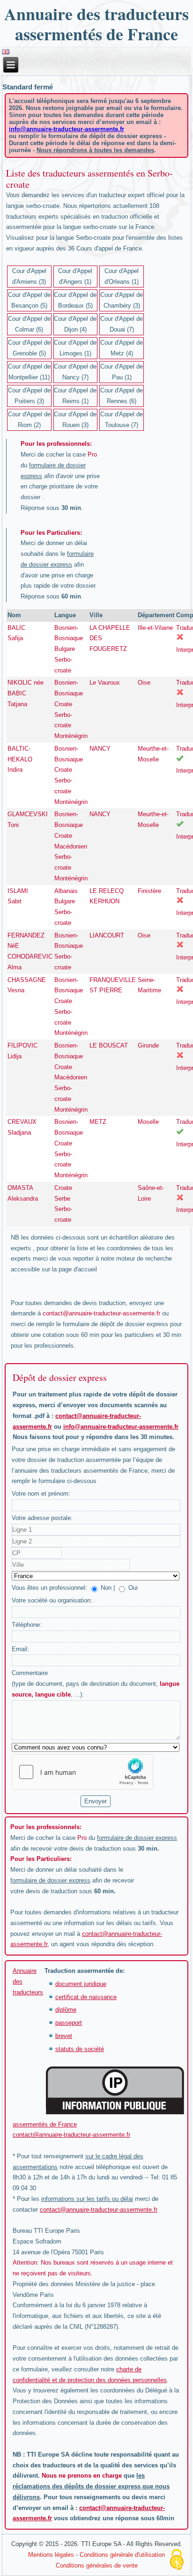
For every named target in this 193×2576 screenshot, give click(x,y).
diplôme (66, 2010)
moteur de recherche (144, 1258)
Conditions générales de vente (97, 2565)
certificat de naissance (86, 1997)
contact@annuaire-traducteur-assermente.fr (101, 1313)
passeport (69, 2023)
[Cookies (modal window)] (177, 2560)
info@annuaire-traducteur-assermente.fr (67, 129)
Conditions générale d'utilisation (122, 2555)
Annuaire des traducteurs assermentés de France (96, 24)
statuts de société (80, 2049)
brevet (64, 2036)
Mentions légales (51, 2555)
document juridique (81, 1984)
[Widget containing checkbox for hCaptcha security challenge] (82, 1772)
